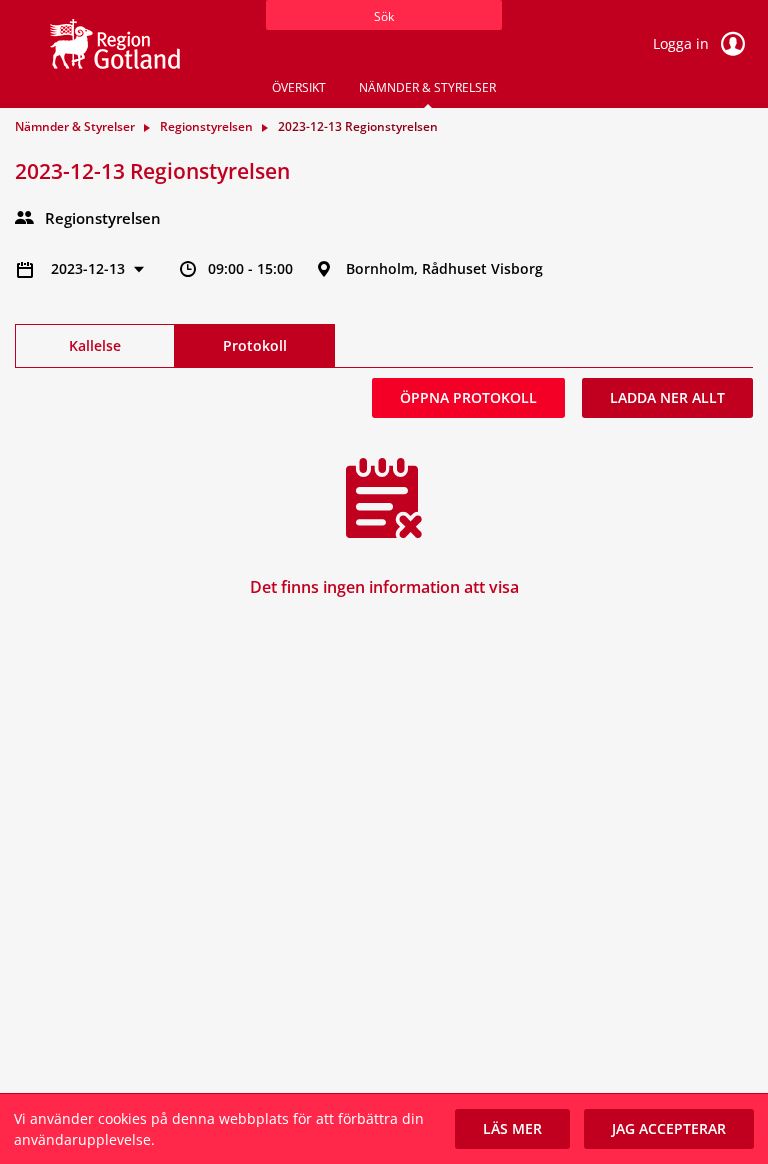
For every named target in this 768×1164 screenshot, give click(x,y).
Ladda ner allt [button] (667, 397)
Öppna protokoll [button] (468, 397)
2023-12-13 (90, 268)
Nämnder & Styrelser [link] (75, 126)
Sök (384, 16)
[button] (512, 1129)
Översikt (299, 87)
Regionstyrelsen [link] (206, 126)
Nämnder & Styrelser (427, 87)
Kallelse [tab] (95, 345)
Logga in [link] (683, 43)
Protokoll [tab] (255, 345)
